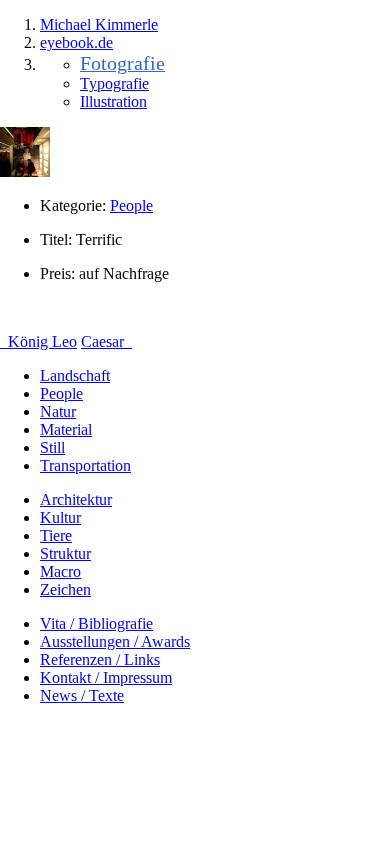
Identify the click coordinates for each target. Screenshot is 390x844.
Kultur (60, 517)
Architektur (76, 499)
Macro (60, 571)
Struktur (65, 553)
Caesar (104, 341)
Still (52, 447)
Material (66, 429)
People (131, 205)
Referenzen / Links (100, 659)
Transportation (85, 465)
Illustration (113, 101)
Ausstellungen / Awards (115, 641)
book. (76, 42)
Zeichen (65, 589)
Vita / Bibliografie (96, 623)
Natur (58, 411)
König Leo (40, 341)
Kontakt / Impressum (106, 677)
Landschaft (75, 375)
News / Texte (82, 695)
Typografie (114, 83)
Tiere (56, 535)
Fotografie (122, 63)
